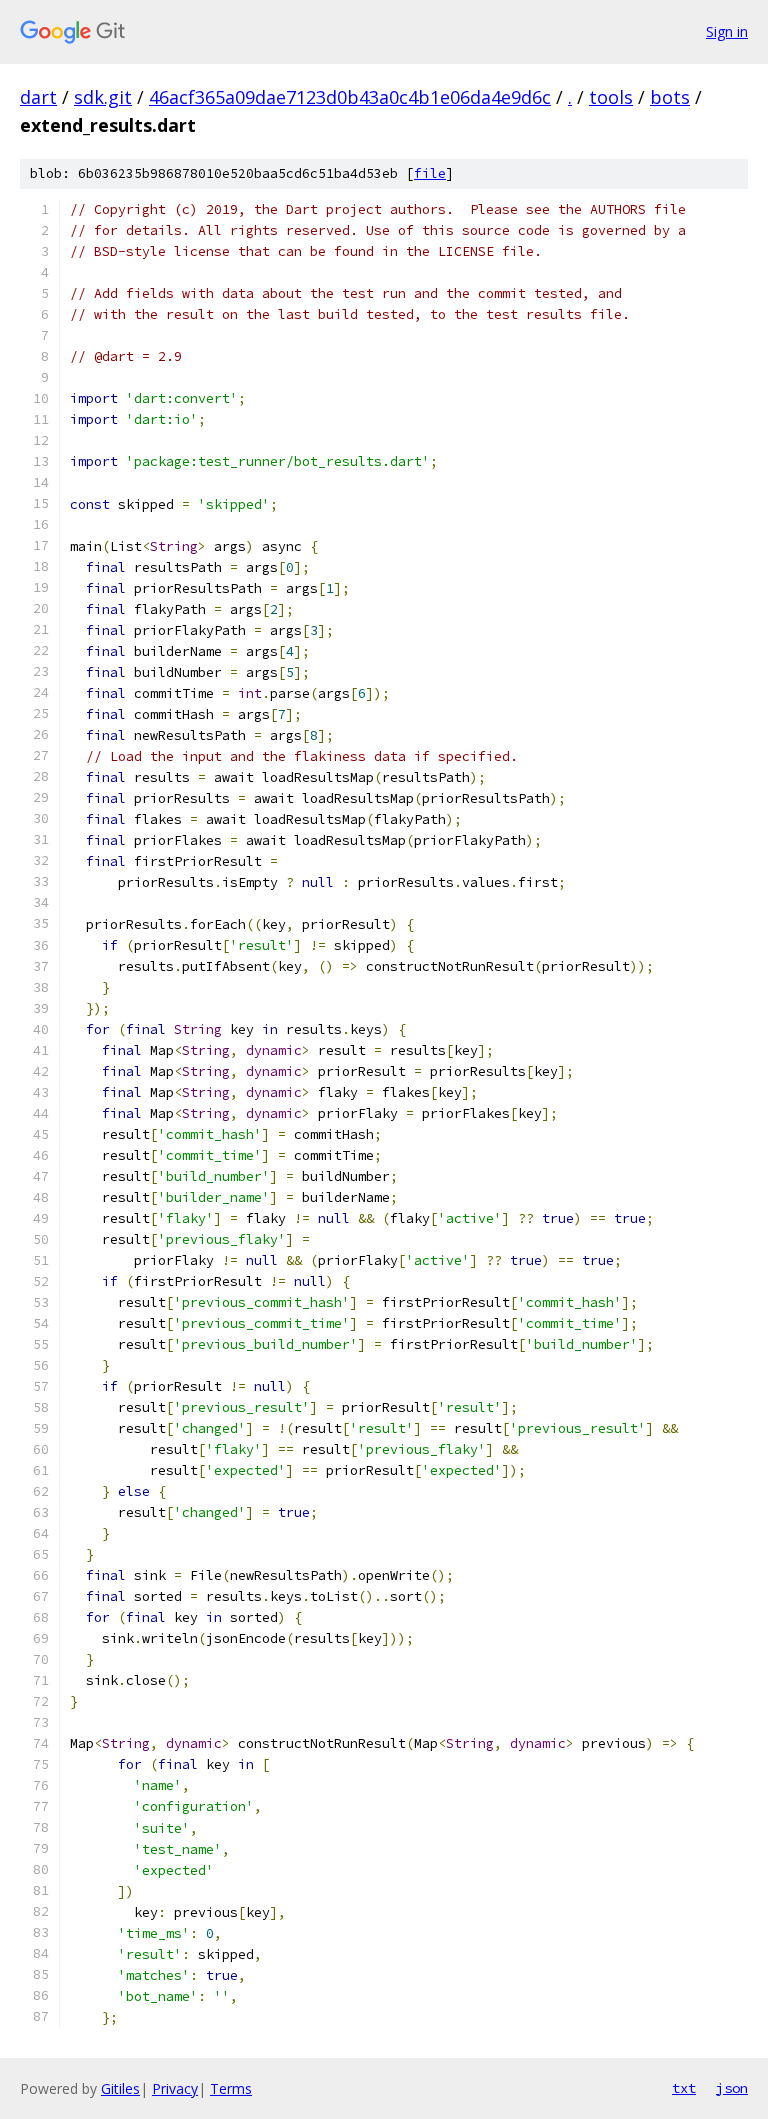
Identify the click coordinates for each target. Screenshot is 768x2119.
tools (611, 97)
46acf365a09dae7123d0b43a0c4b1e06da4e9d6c (350, 97)
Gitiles (120, 2088)
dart (38, 97)
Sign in (727, 31)
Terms (231, 2088)
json (732, 2088)
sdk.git (103, 97)
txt (684, 2088)
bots (670, 97)
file (430, 173)
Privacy (175, 2088)
